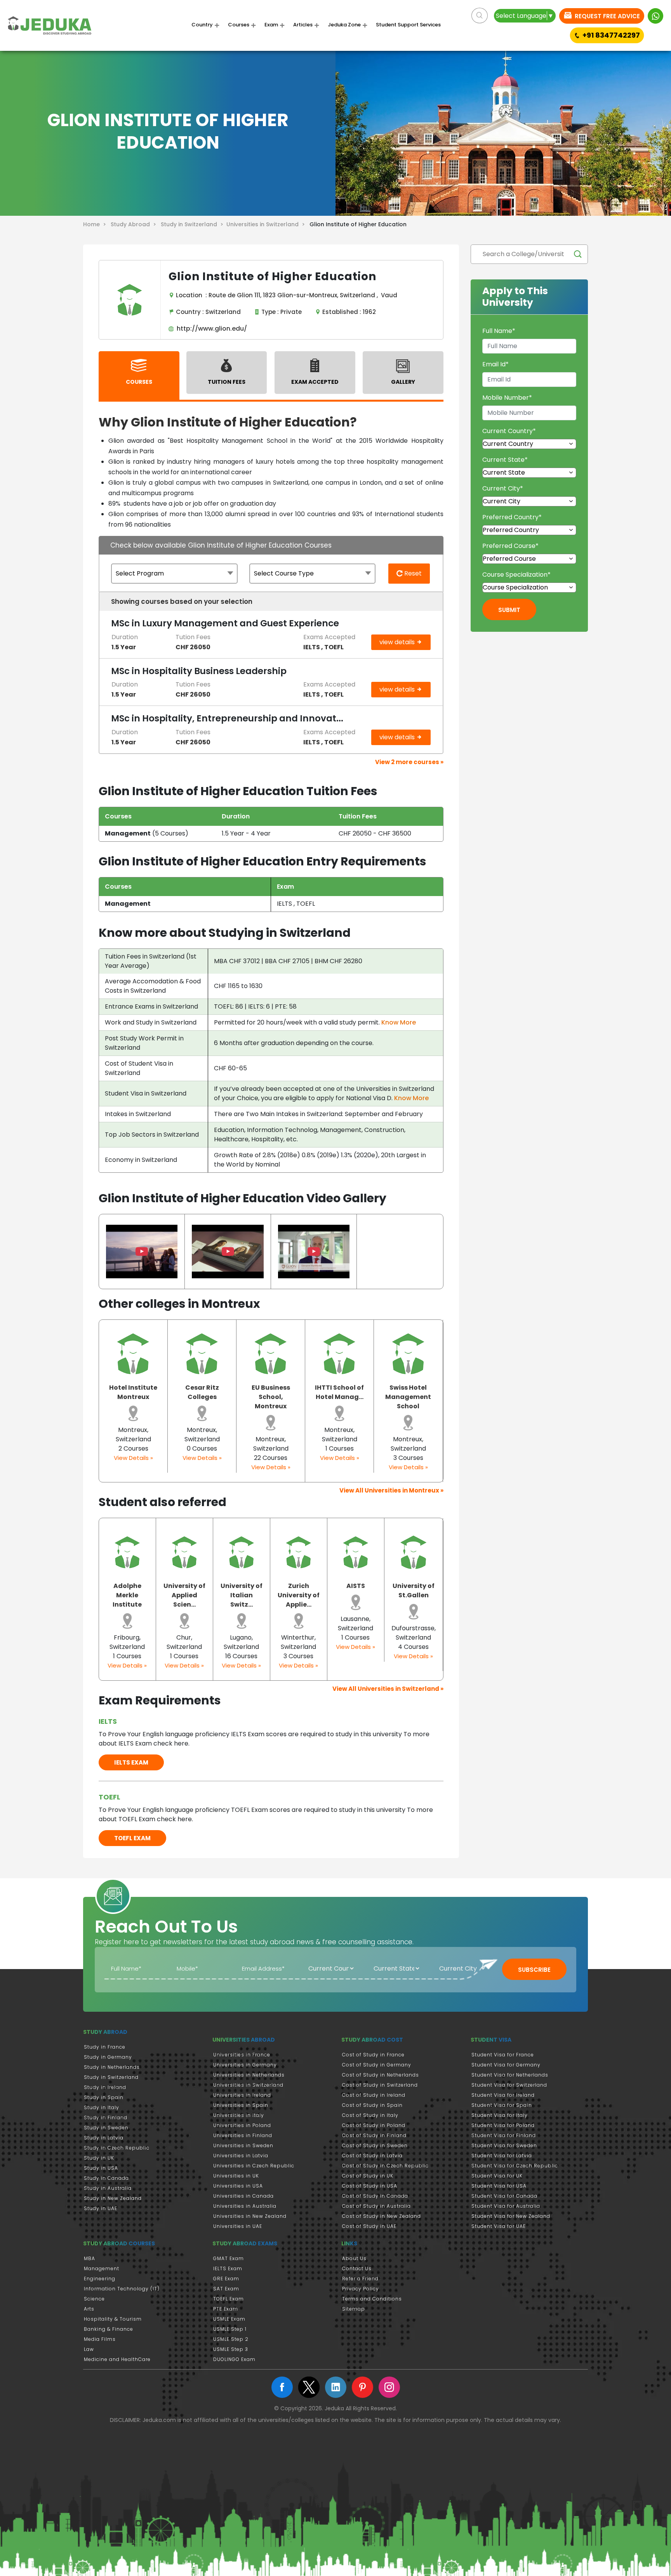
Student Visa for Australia (506, 2206)
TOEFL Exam (229, 2299)
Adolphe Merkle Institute (127, 1595)
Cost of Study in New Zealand (382, 2216)
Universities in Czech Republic (254, 2166)
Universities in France (242, 2055)
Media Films (100, 2339)
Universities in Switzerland (248, 2085)
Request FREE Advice (607, 16)
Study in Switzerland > (194, 224)
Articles (303, 25)
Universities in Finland (243, 2135)
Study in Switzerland (111, 2077)
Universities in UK (236, 2176)
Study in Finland (106, 2117)
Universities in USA (238, 2186)
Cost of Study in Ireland (374, 2095)
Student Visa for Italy (500, 2115)
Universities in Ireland (242, 2095)
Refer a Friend (360, 2279)
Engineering (100, 2279)
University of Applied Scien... (184, 1595)
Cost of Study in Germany (377, 2065)
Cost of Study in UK (368, 2176)
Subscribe (534, 1970)
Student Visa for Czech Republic (515, 2166)
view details (398, 642)
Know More (399, 1022)
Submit (509, 610)
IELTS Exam (228, 2268)
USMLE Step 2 (231, 2339)
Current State (505, 460)
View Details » (133, 1458)
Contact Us (357, 2268)
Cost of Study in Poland (374, 2125)
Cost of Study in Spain (372, 2105)
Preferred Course (510, 546)
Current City (503, 488)
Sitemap (354, 2309)
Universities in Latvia (241, 2156)
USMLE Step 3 (231, 2349)
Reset (412, 573)
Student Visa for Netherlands (510, 2075)
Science (94, 2299)
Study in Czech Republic (117, 2148)
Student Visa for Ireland (503, 2095)
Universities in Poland (242, 2125)
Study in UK (99, 2158)
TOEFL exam (132, 1838)
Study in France (105, 2047)
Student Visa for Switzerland (509, 2085)
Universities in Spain (241, 2105)
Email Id (495, 364)
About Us (354, 2258)
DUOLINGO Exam (234, 2359)
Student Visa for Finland (504, 2135)
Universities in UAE (238, 2226)
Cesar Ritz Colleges (202, 1392)
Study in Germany (108, 2057)
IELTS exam (131, 1762)
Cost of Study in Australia (376, 2206)
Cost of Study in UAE (369, 2226)
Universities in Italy (239, 2115)
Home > (96, 224)
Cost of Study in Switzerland (380, 2085)
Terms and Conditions (372, 2299)
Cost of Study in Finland (374, 2135)
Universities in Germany (245, 2065)
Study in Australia (108, 2188)
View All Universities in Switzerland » (388, 1689)
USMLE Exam (229, 2319)
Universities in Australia (245, 2206)
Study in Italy (102, 2107)
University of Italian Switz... (242, 1595)
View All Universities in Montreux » (391, 1490)
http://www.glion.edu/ (210, 329)
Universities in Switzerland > (267, 224)
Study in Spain (104, 2097)
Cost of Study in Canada (375, 2196)
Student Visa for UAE (499, 2226)
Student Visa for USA (499, 2186)
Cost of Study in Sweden (375, 2145)
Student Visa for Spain (502, 2105)
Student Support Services (408, 25)
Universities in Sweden (243, 2145)
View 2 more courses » (409, 762)
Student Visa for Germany (506, 2065)
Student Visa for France (503, 2055)
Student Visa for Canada (504, 2196)
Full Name (499, 331)
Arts (89, 2309)
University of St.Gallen (414, 1590)
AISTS (356, 1586)
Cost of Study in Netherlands (381, 2075)
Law (89, 2349)
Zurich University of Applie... (299, 1595)
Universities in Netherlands (249, 2075)
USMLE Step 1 (230, 2329)
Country (202, 25)
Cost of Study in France (373, 2055)
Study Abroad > (135, 224)
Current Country (509, 431)
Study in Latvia (104, 2138)
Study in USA (101, 2168)
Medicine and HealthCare (117, 2359)
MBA (90, 2258)
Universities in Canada (243, 2196)
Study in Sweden (106, 2128)
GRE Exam (226, 2279)
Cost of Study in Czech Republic (385, 2166)
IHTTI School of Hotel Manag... (339, 1392)
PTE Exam (226, 2309)
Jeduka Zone (344, 25)
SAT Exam (226, 2289)
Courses (239, 25)
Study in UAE (101, 2208)
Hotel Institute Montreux (133, 1392)
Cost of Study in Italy (370, 2115)
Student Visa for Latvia (502, 2156)
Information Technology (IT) (122, 2289)
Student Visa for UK (497, 2176)
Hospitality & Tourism (113, 2319)
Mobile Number (507, 398)
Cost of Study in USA (370, 2186)
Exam (271, 25)
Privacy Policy (361, 2289)
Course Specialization (516, 575)
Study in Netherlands (112, 2067)
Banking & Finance (109, 2329)
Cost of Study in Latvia (372, 2156)
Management (102, 2268)
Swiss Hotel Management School (408, 1397)
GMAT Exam (229, 2258)
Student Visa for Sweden (504, 2145)
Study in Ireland (105, 2087)
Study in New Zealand (113, 2198)
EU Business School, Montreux (271, 1397)
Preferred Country (512, 517)
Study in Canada (106, 2178)
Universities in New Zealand (250, 2216)
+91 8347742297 (611, 35)
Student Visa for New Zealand (511, 2216)
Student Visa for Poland (503, 2125)
